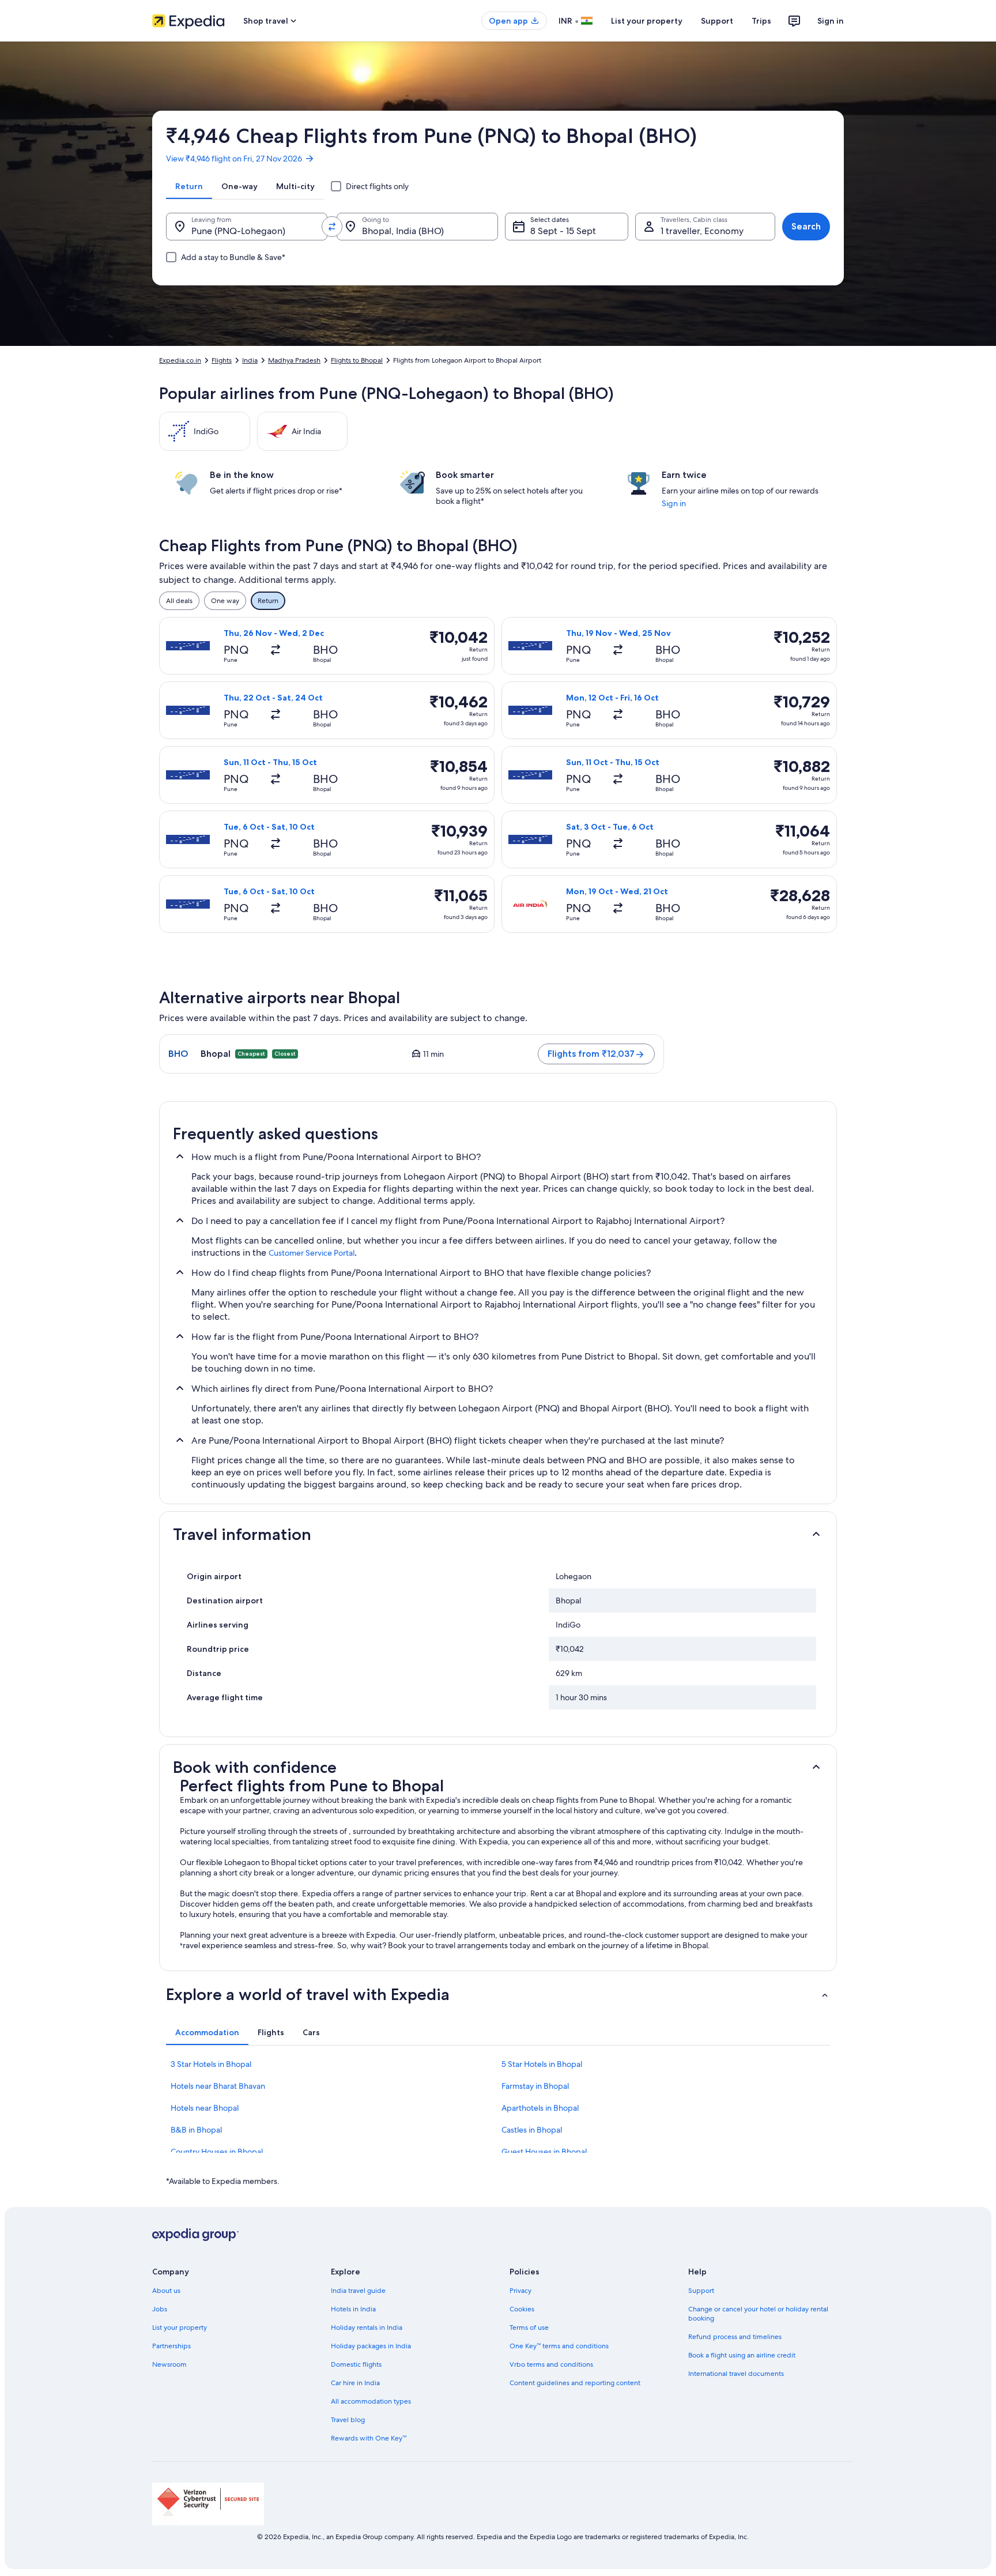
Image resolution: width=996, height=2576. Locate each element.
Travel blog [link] (348, 2420)
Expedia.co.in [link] (180, 360)
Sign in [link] (674, 503)
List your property (647, 21)
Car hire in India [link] (355, 2383)
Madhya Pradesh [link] (294, 360)
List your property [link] (180, 2328)
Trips (761, 21)
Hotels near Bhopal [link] (205, 2108)
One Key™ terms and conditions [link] (559, 2346)
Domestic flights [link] (356, 2364)
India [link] (250, 360)
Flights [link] (222, 360)
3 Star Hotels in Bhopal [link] (211, 2064)
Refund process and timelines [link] (735, 2337)
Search (806, 226)
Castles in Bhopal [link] (532, 2130)
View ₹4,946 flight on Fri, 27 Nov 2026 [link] (234, 159)
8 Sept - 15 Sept (563, 231)
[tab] (189, 186)
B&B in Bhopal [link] (196, 2130)
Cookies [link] (522, 2309)
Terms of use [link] (529, 2328)
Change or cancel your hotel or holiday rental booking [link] (758, 2314)
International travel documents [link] (736, 2374)
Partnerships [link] (171, 2346)
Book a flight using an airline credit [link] (742, 2355)
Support (717, 21)
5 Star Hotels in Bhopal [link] (542, 2064)
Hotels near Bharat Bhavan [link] (218, 2086)
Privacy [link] (520, 2291)
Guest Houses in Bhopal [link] (544, 2152)
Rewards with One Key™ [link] (369, 2438)
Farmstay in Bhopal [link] (535, 2086)
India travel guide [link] (358, 2291)
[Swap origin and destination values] (332, 227)
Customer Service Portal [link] (312, 1253)
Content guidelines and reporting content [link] (575, 2383)
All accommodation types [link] (371, 2401)
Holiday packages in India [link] (371, 2346)
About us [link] (166, 2291)
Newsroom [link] (169, 2364)
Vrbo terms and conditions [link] (551, 2364)
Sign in (831, 21)
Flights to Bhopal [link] (357, 360)
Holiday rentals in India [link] (367, 2328)
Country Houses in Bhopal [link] (217, 2152)
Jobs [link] (160, 2309)
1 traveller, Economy (702, 231)
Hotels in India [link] (353, 2309)
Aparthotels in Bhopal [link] (540, 2108)
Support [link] (701, 2291)
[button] (498, 1534)
